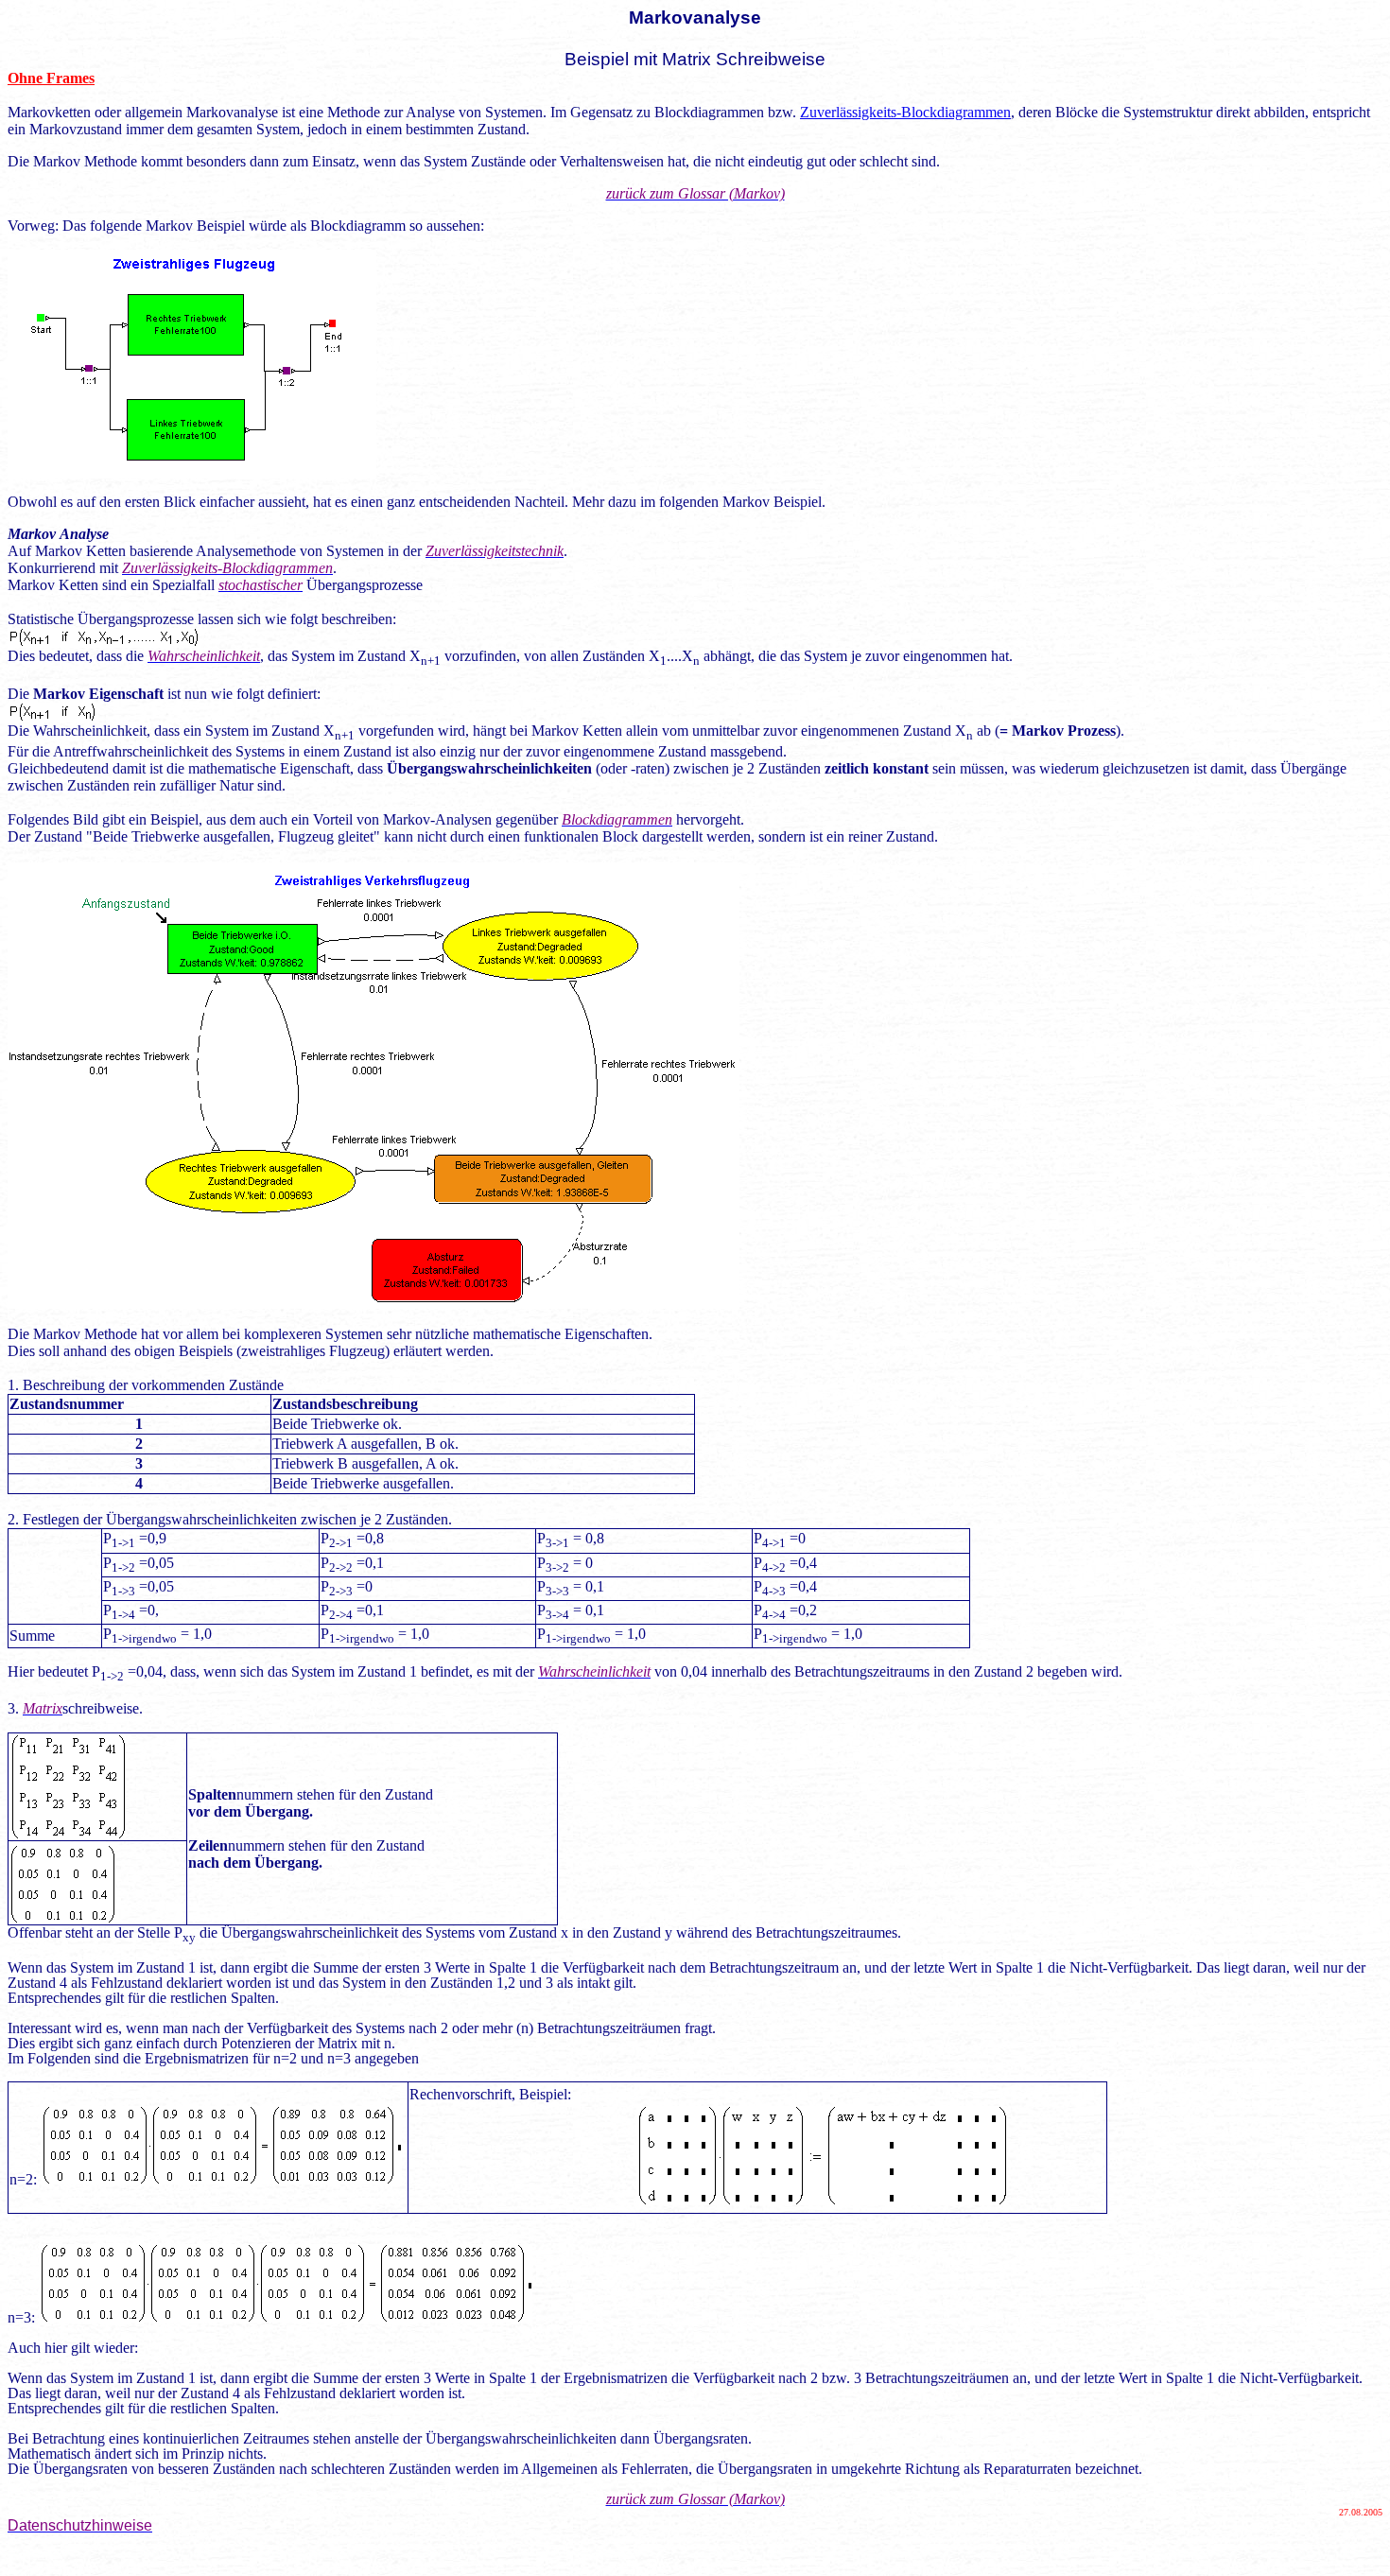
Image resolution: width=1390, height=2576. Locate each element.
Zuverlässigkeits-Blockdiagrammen (905, 112)
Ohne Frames (51, 78)
